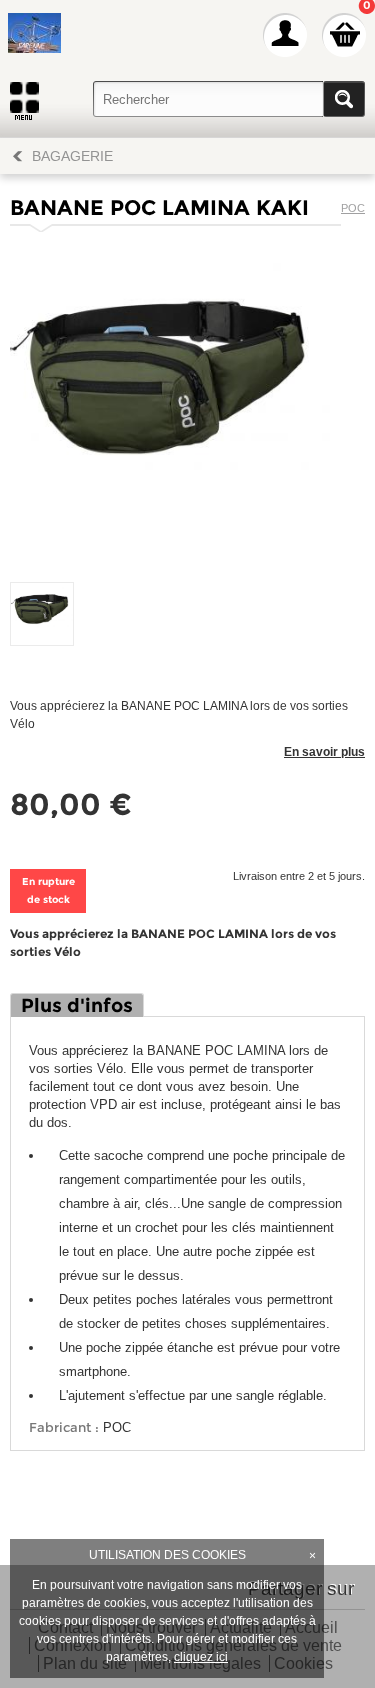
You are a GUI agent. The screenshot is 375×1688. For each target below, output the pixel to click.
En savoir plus (324, 752)
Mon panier (344, 35)
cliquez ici (201, 1657)
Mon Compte (285, 35)
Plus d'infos (77, 1005)
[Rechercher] (344, 99)
